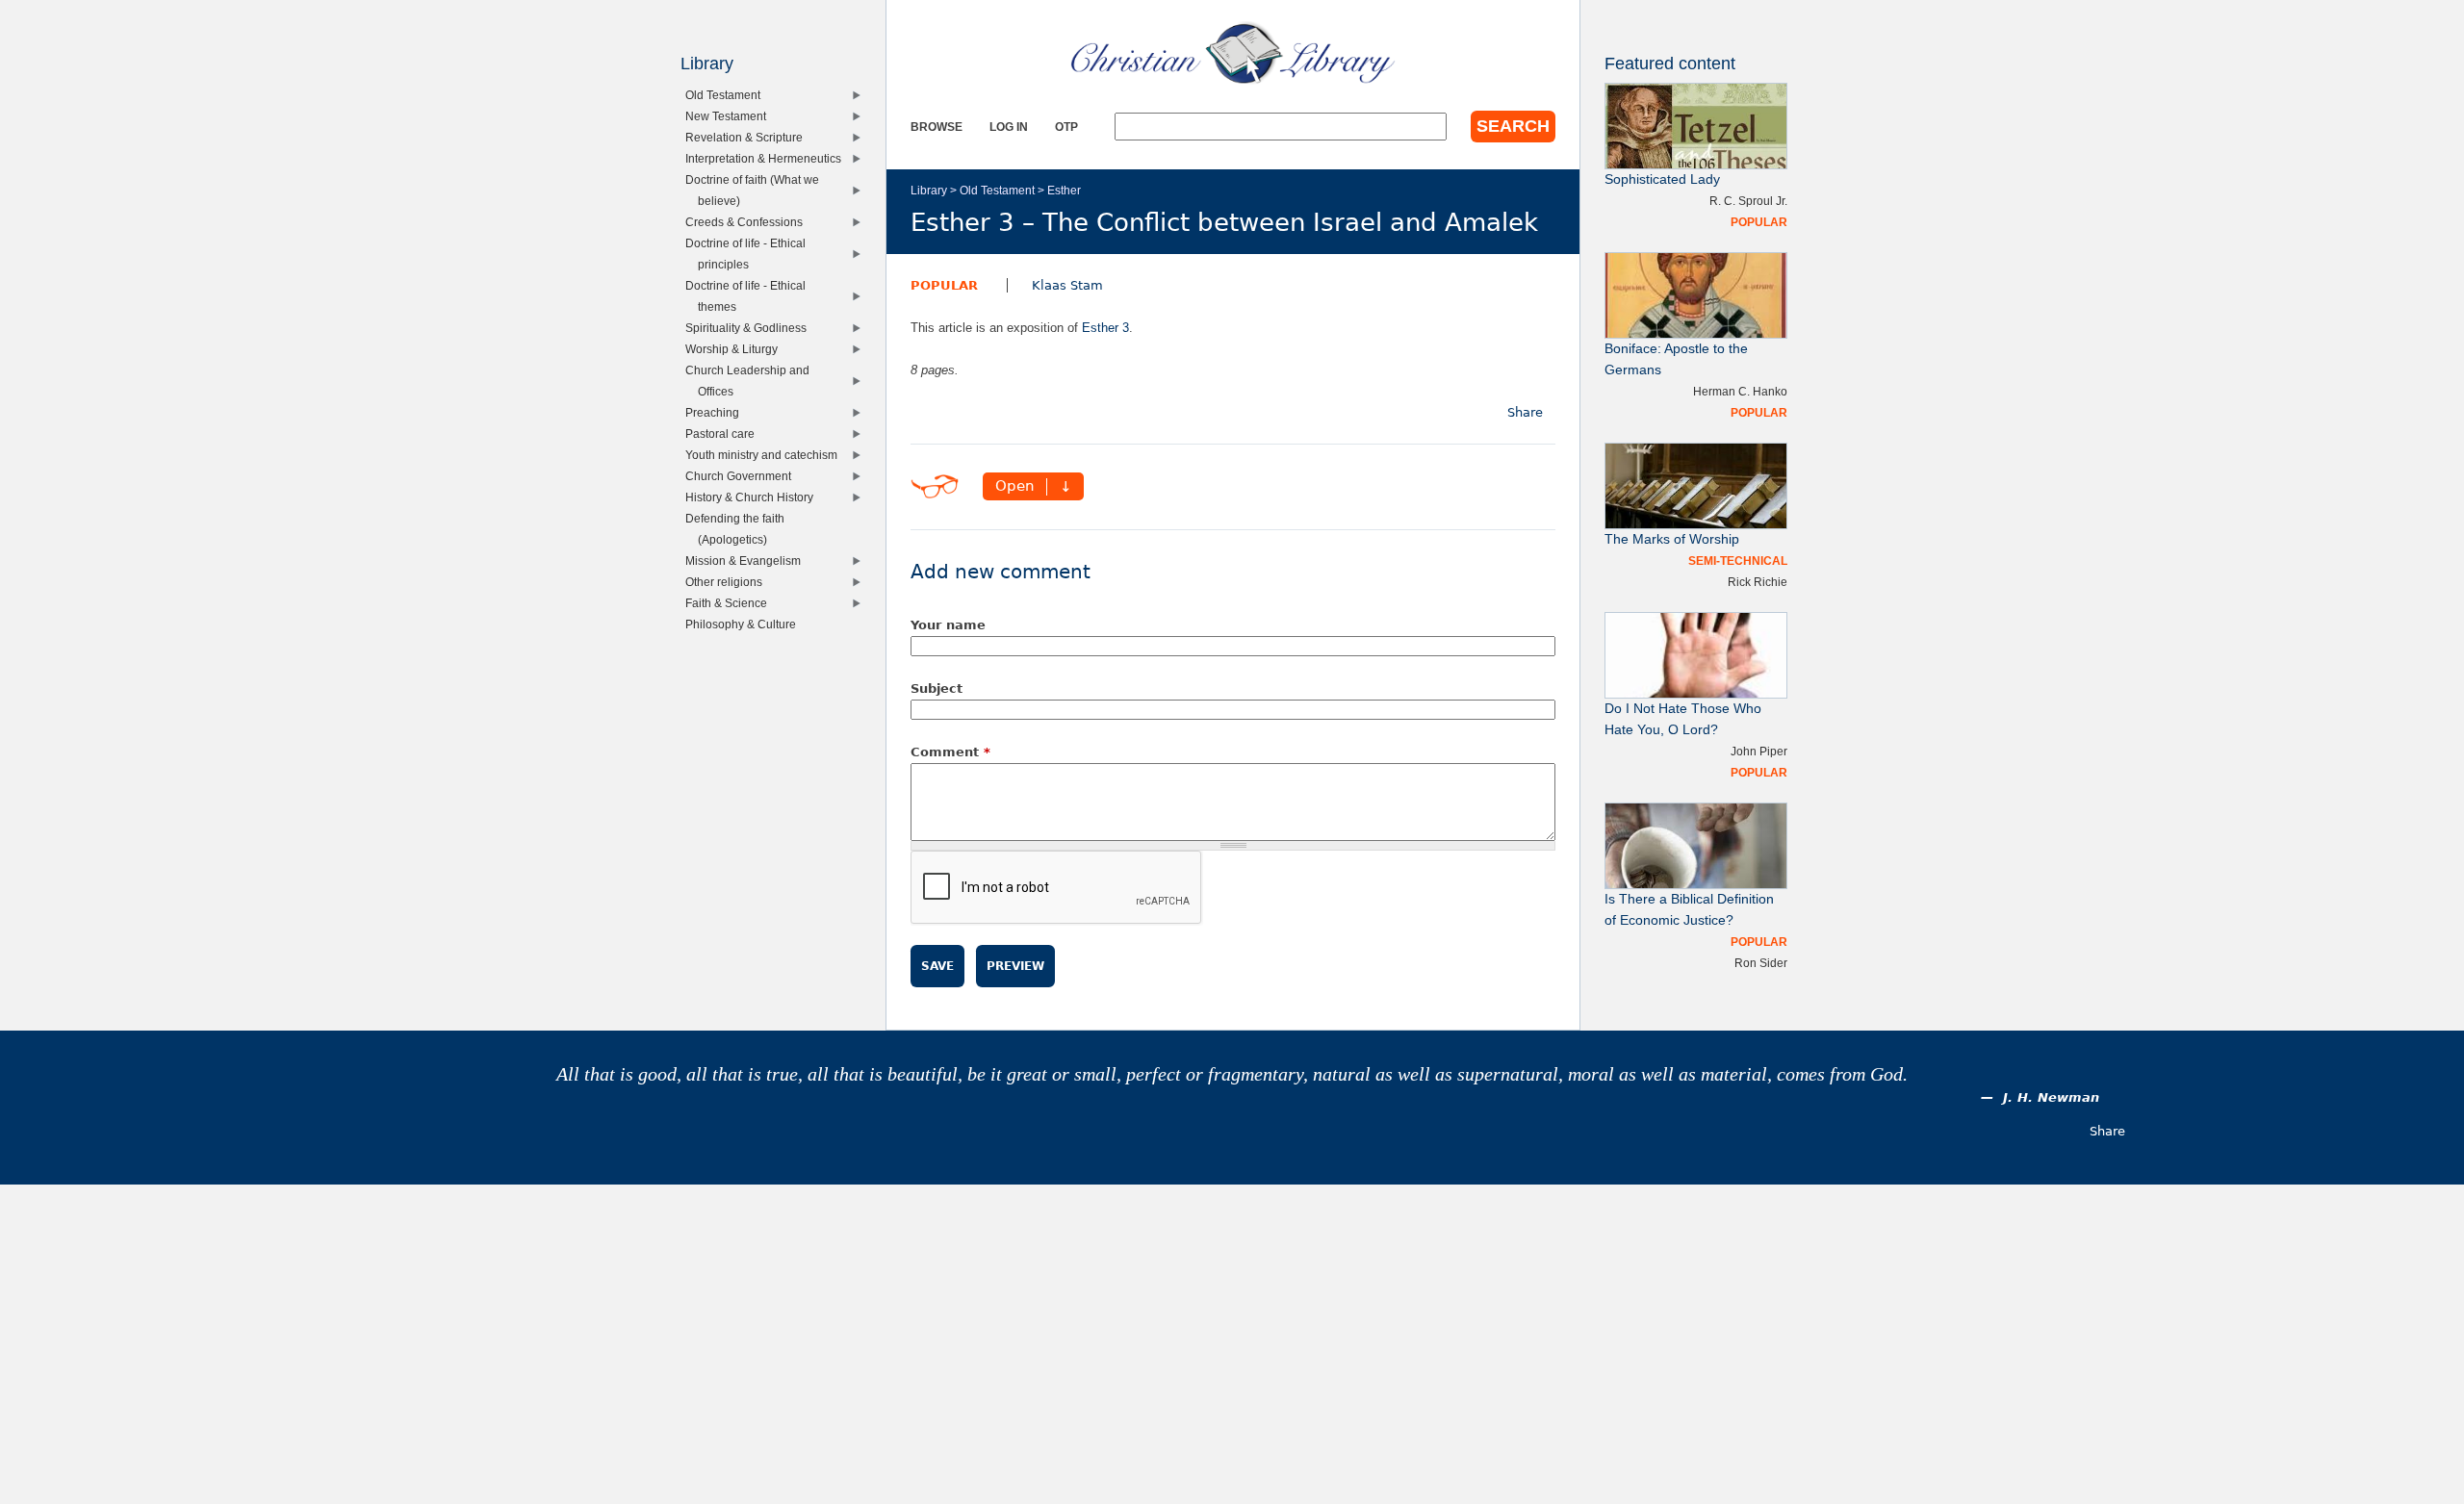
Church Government (743, 476)
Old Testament (997, 190)
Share (1525, 412)
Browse (937, 127)
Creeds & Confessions (748, 222)
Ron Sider (1761, 963)
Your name (948, 625)
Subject (937, 688)
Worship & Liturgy (736, 349)
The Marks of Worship (1672, 539)
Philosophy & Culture (745, 624)
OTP (1066, 127)
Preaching (717, 412)
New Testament (730, 116)
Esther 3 (1105, 328)
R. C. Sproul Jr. (1748, 201)
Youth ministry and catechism (766, 455)
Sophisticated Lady (1662, 179)
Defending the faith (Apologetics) (739, 529)
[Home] (1233, 53)
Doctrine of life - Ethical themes (750, 296)
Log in (1009, 127)
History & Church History (754, 497)
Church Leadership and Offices (752, 381)
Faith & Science (731, 603)
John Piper (1759, 751)
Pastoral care (724, 433)
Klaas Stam (1067, 285)
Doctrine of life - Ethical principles (750, 254)
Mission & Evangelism (747, 561)
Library (929, 190)
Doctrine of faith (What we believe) (757, 190)
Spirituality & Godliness (750, 328)
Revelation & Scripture (748, 137)
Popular (944, 285)
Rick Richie (1758, 582)
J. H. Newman (2051, 1097)
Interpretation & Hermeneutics (768, 158)
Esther (1064, 190)
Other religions (728, 582)
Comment (950, 752)
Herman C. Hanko (1740, 391)
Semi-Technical (1738, 561)
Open (1015, 487)
